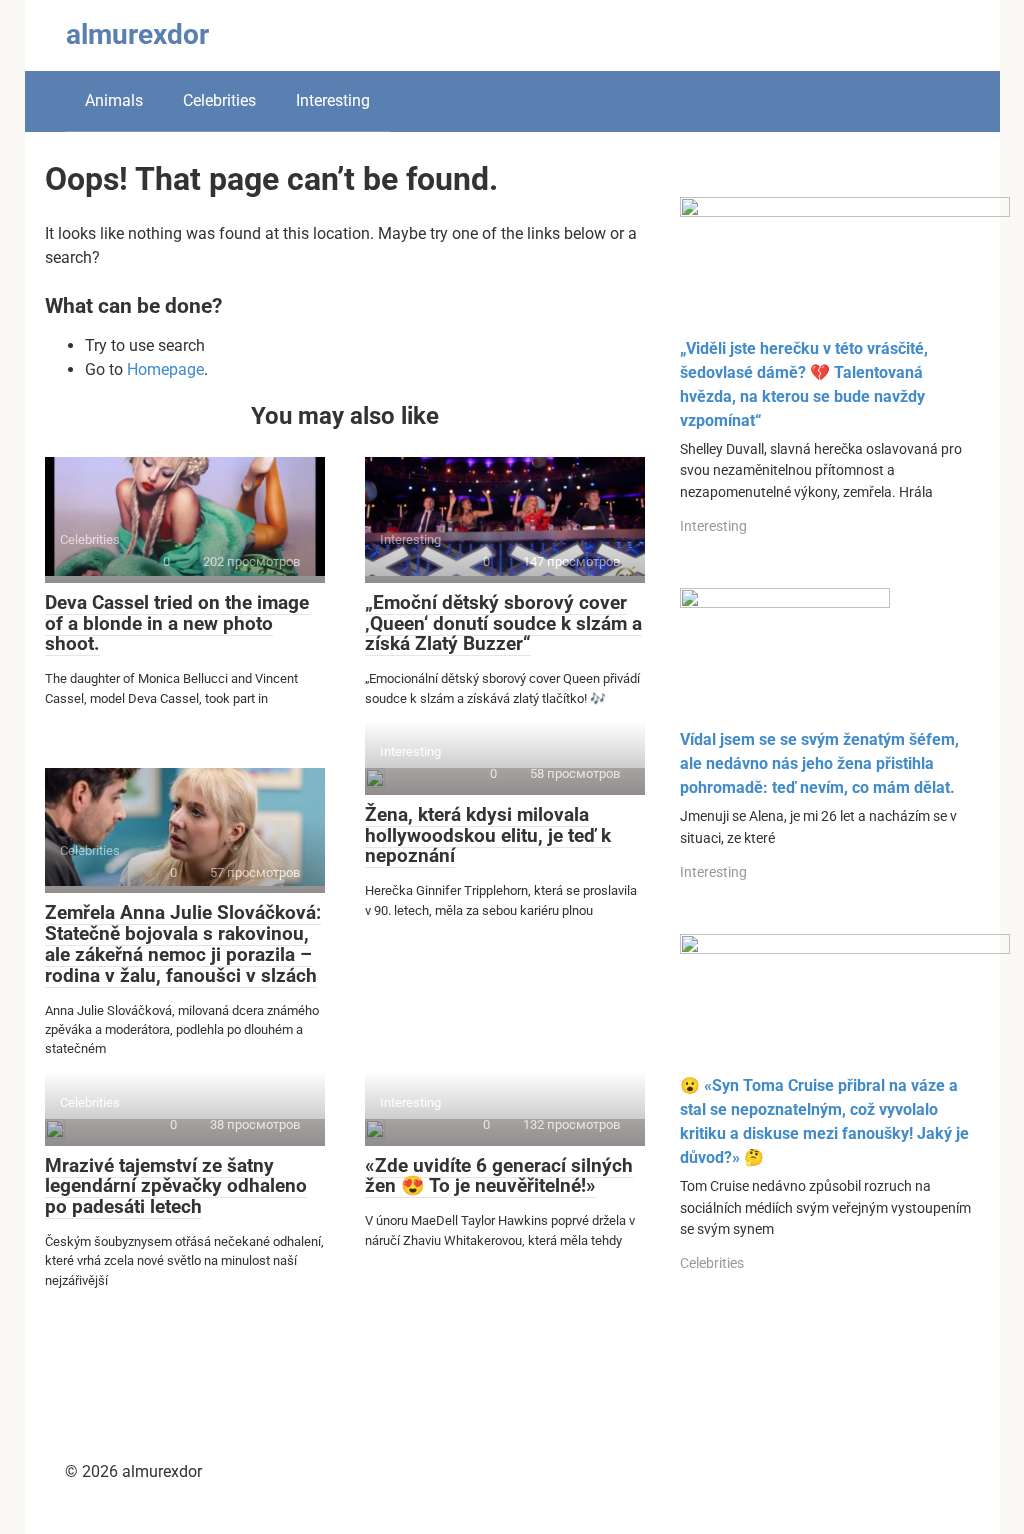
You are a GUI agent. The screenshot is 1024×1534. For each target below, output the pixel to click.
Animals (114, 100)
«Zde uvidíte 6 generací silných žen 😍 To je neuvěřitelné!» (499, 1176)
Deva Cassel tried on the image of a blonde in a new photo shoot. (177, 623)
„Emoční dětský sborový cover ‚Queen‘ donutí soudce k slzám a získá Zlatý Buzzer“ (503, 623)
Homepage (165, 369)
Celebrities (219, 100)
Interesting (333, 100)
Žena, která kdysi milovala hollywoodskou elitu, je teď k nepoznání (488, 835)
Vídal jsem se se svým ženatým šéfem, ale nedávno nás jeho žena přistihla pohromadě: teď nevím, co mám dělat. (819, 763)
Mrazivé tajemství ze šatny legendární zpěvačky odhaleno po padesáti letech (176, 1186)
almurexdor (137, 34)
